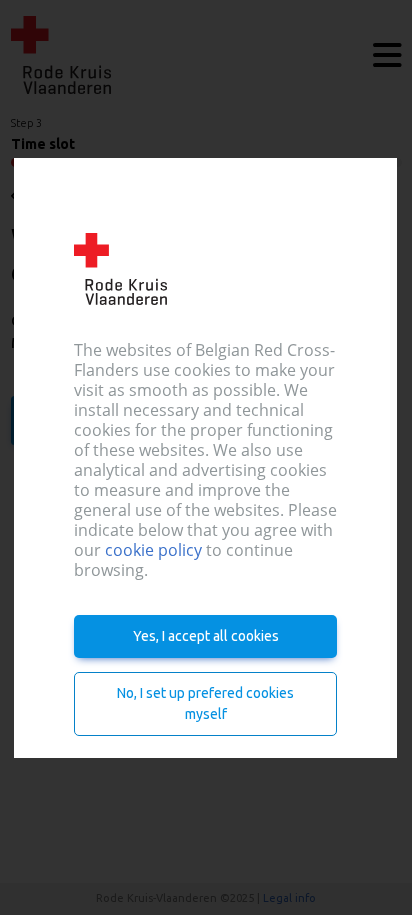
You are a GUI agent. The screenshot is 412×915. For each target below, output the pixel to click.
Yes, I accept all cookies (206, 636)
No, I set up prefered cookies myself (206, 703)
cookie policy (153, 550)
